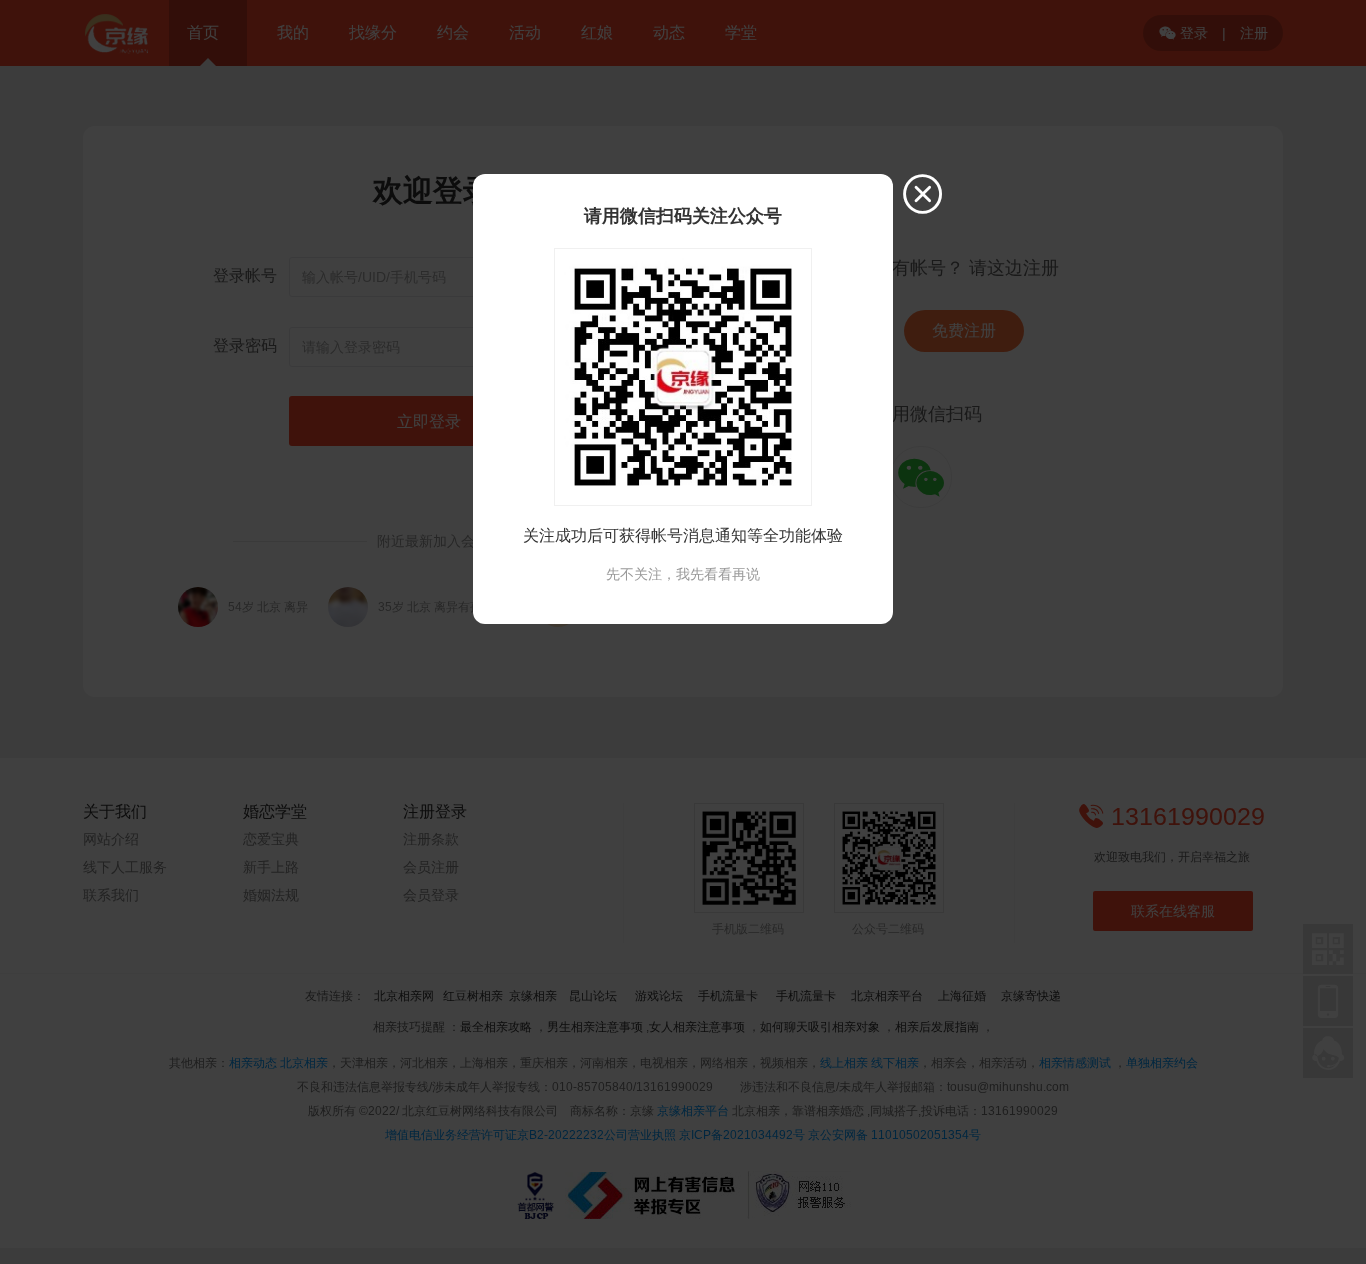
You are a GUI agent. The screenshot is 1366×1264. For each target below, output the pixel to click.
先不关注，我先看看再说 (683, 574)
